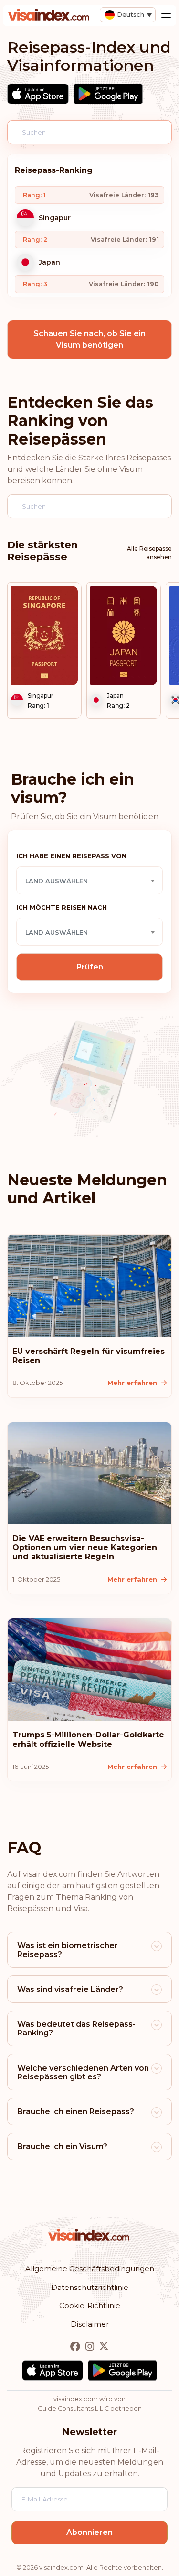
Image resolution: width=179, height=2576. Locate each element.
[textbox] (89, 881)
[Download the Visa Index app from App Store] (38, 94)
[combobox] (89, 880)
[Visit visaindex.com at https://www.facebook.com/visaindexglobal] (76, 2347)
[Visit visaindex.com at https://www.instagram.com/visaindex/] (91, 2347)
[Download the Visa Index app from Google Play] (108, 94)
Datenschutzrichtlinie (90, 2287)
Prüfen (90, 967)
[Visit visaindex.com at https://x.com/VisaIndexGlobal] (104, 2347)
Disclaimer (90, 2324)
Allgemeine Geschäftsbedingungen (90, 2269)
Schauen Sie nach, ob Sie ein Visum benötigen (89, 339)
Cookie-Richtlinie (90, 2305)
